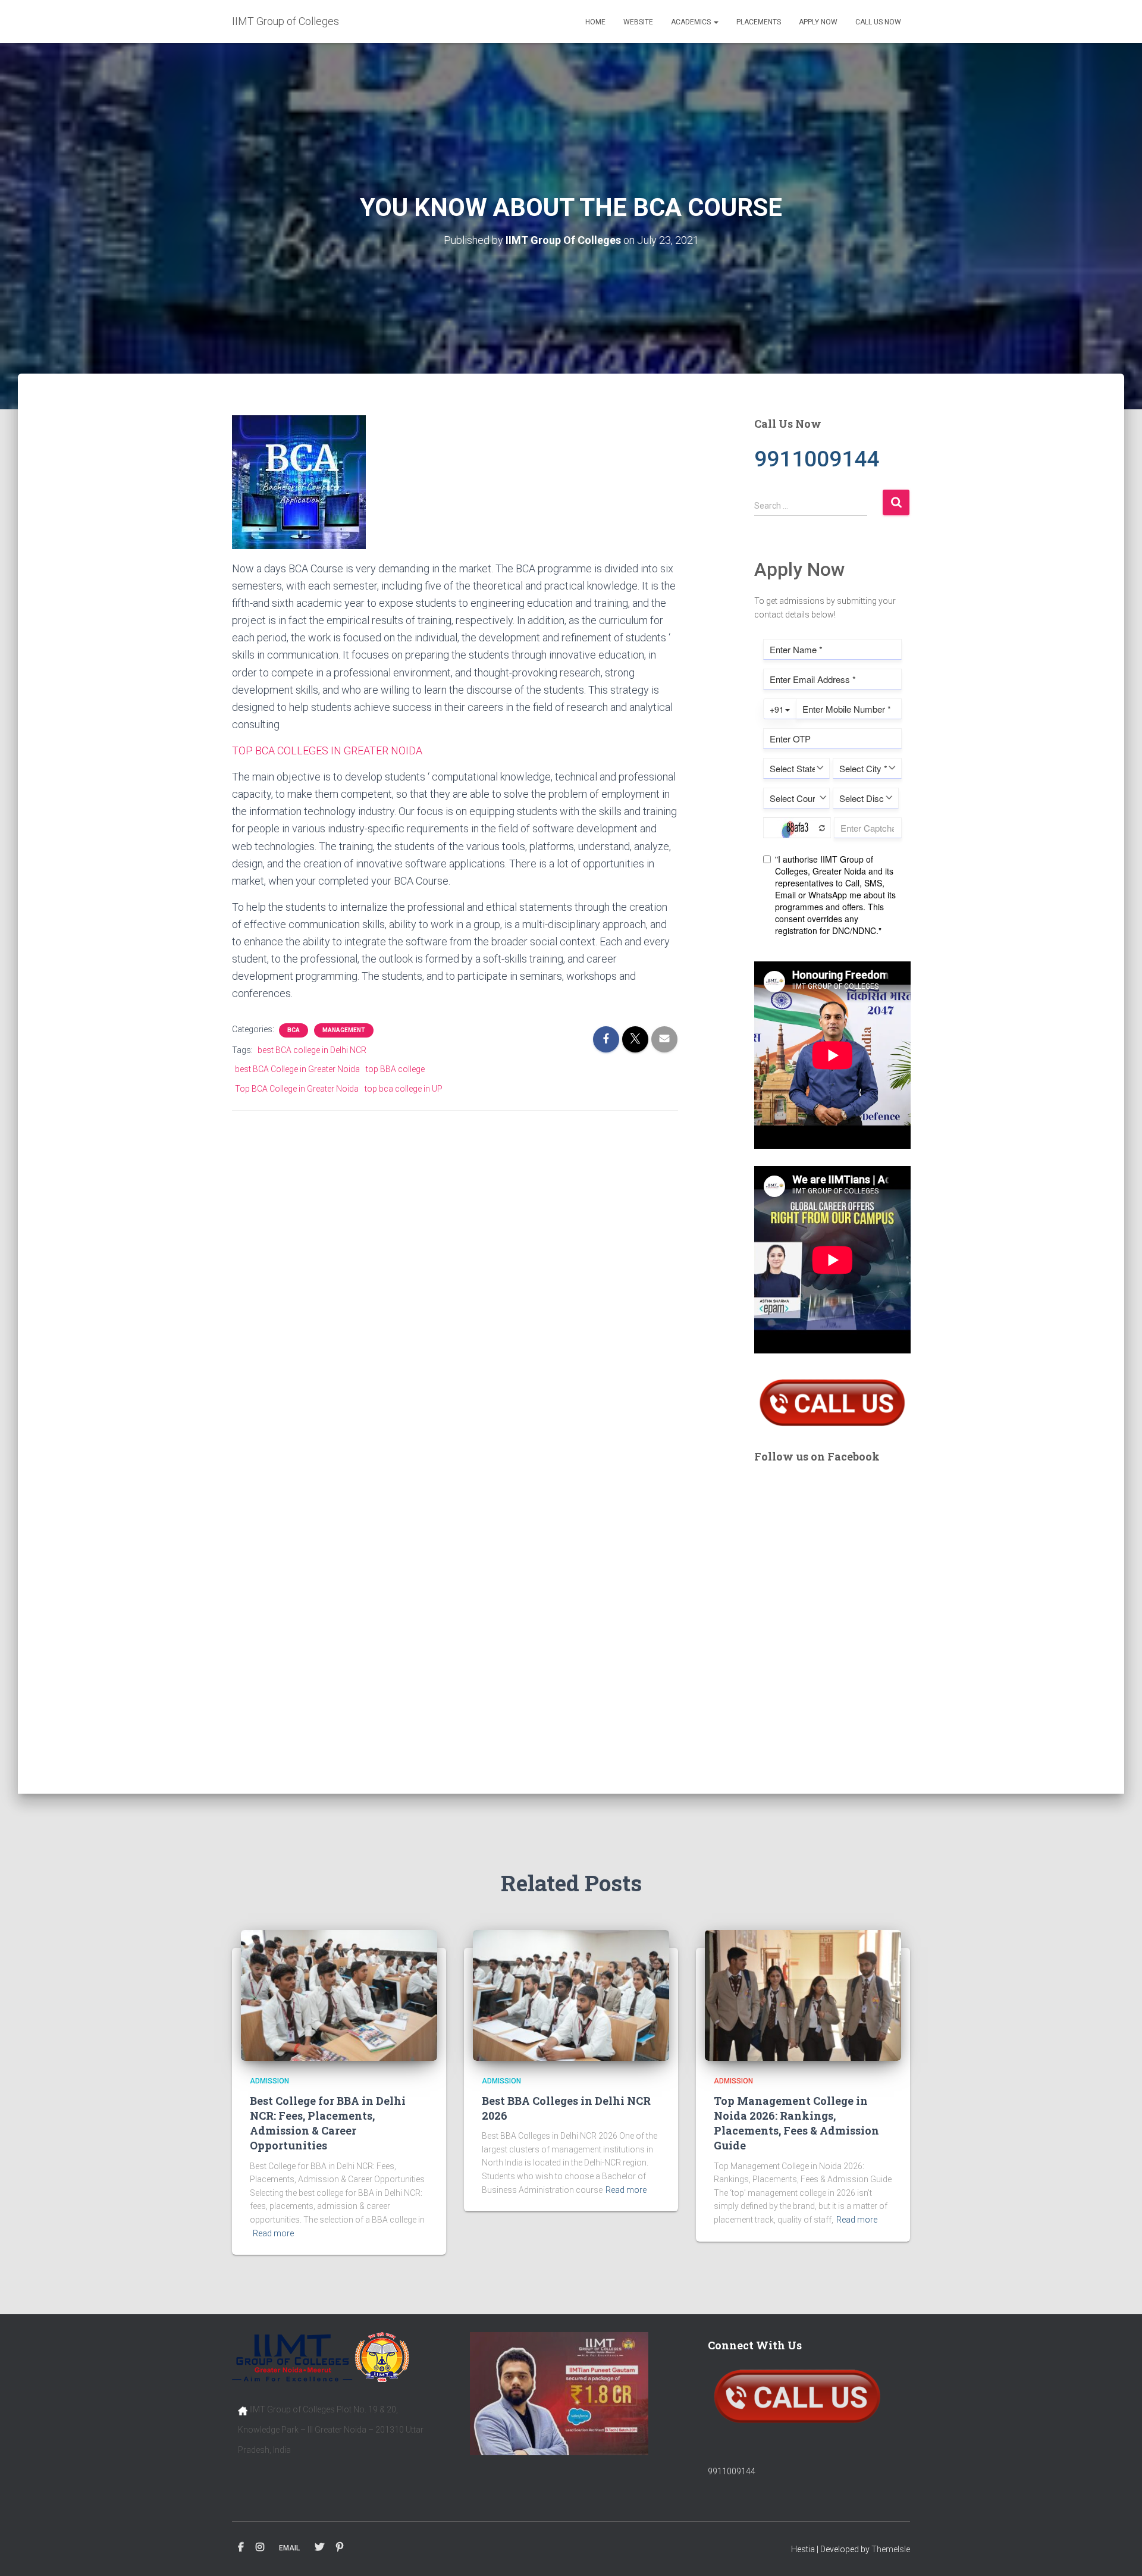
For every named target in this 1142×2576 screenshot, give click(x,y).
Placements (759, 22)
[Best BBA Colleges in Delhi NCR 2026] (571, 1995)
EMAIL (289, 2548)
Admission (269, 2081)
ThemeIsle (891, 2549)
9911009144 (732, 2471)
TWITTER (319, 2547)
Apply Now (818, 22)
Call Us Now (878, 22)
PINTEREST (340, 2547)
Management (344, 1030)
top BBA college (395, 1069)
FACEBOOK (241, 2547)
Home (595, 22)
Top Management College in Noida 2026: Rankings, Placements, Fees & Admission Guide (796, 2123)
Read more (273, 2233)
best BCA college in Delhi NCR (312, 1050)
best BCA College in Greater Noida (297, 1069)
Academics (692, 22)
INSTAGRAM (260, 2547)
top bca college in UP (404, 1089)
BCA (294, 1030)
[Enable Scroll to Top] (1119, 2552)
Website (638, 22)
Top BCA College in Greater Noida (297, 1089)
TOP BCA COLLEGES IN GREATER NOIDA (327, 750)
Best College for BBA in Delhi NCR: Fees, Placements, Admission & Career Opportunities (328, 2123)
